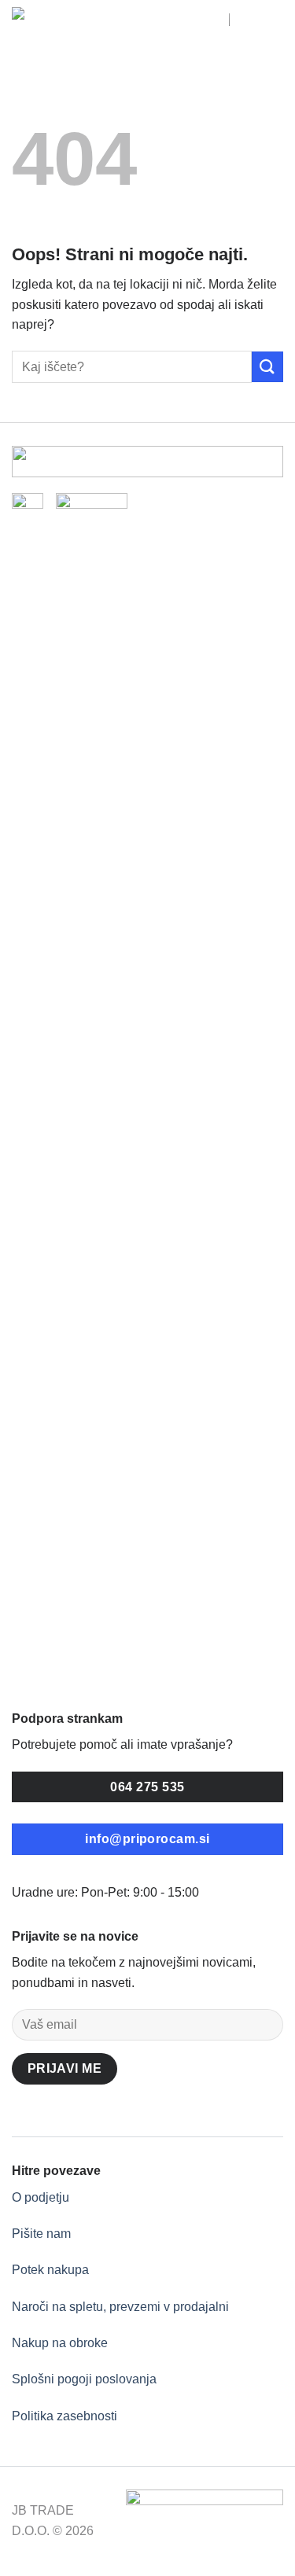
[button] (247, 26)
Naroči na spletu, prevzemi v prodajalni (120, 2307)
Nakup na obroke (60, 2343)
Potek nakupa (50, 2270)
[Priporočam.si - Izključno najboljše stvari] (83, 26)
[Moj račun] (210, 26)
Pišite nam (41, 2234)
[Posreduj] (267, 367)
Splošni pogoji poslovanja (84, 2379)
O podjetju (41, 2197)
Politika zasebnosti (65, 2416)
